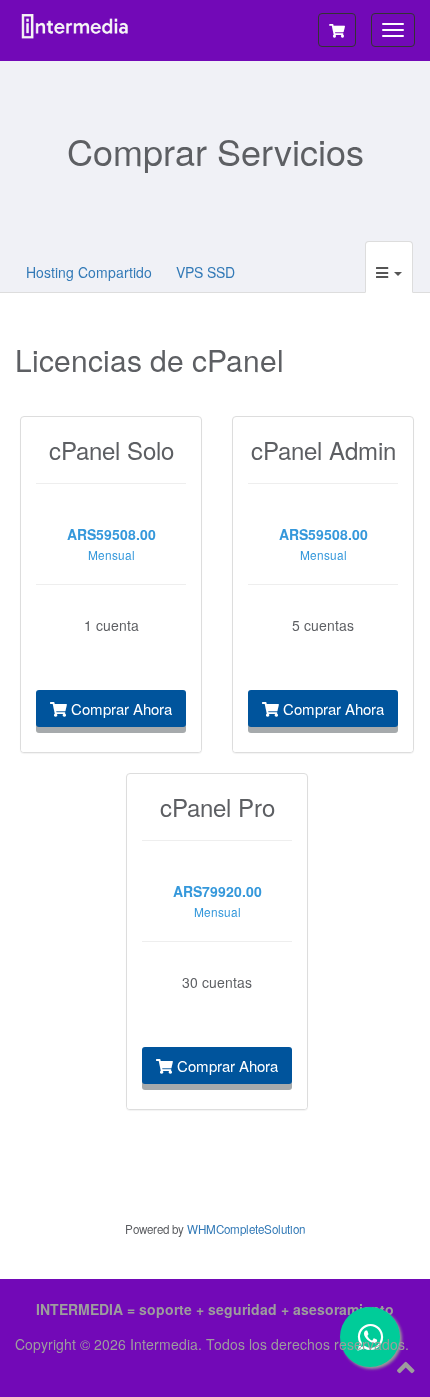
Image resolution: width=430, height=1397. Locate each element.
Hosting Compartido (89, 272)
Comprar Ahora (119, 708)
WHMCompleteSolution (246, 1229)
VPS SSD (205, 272)
